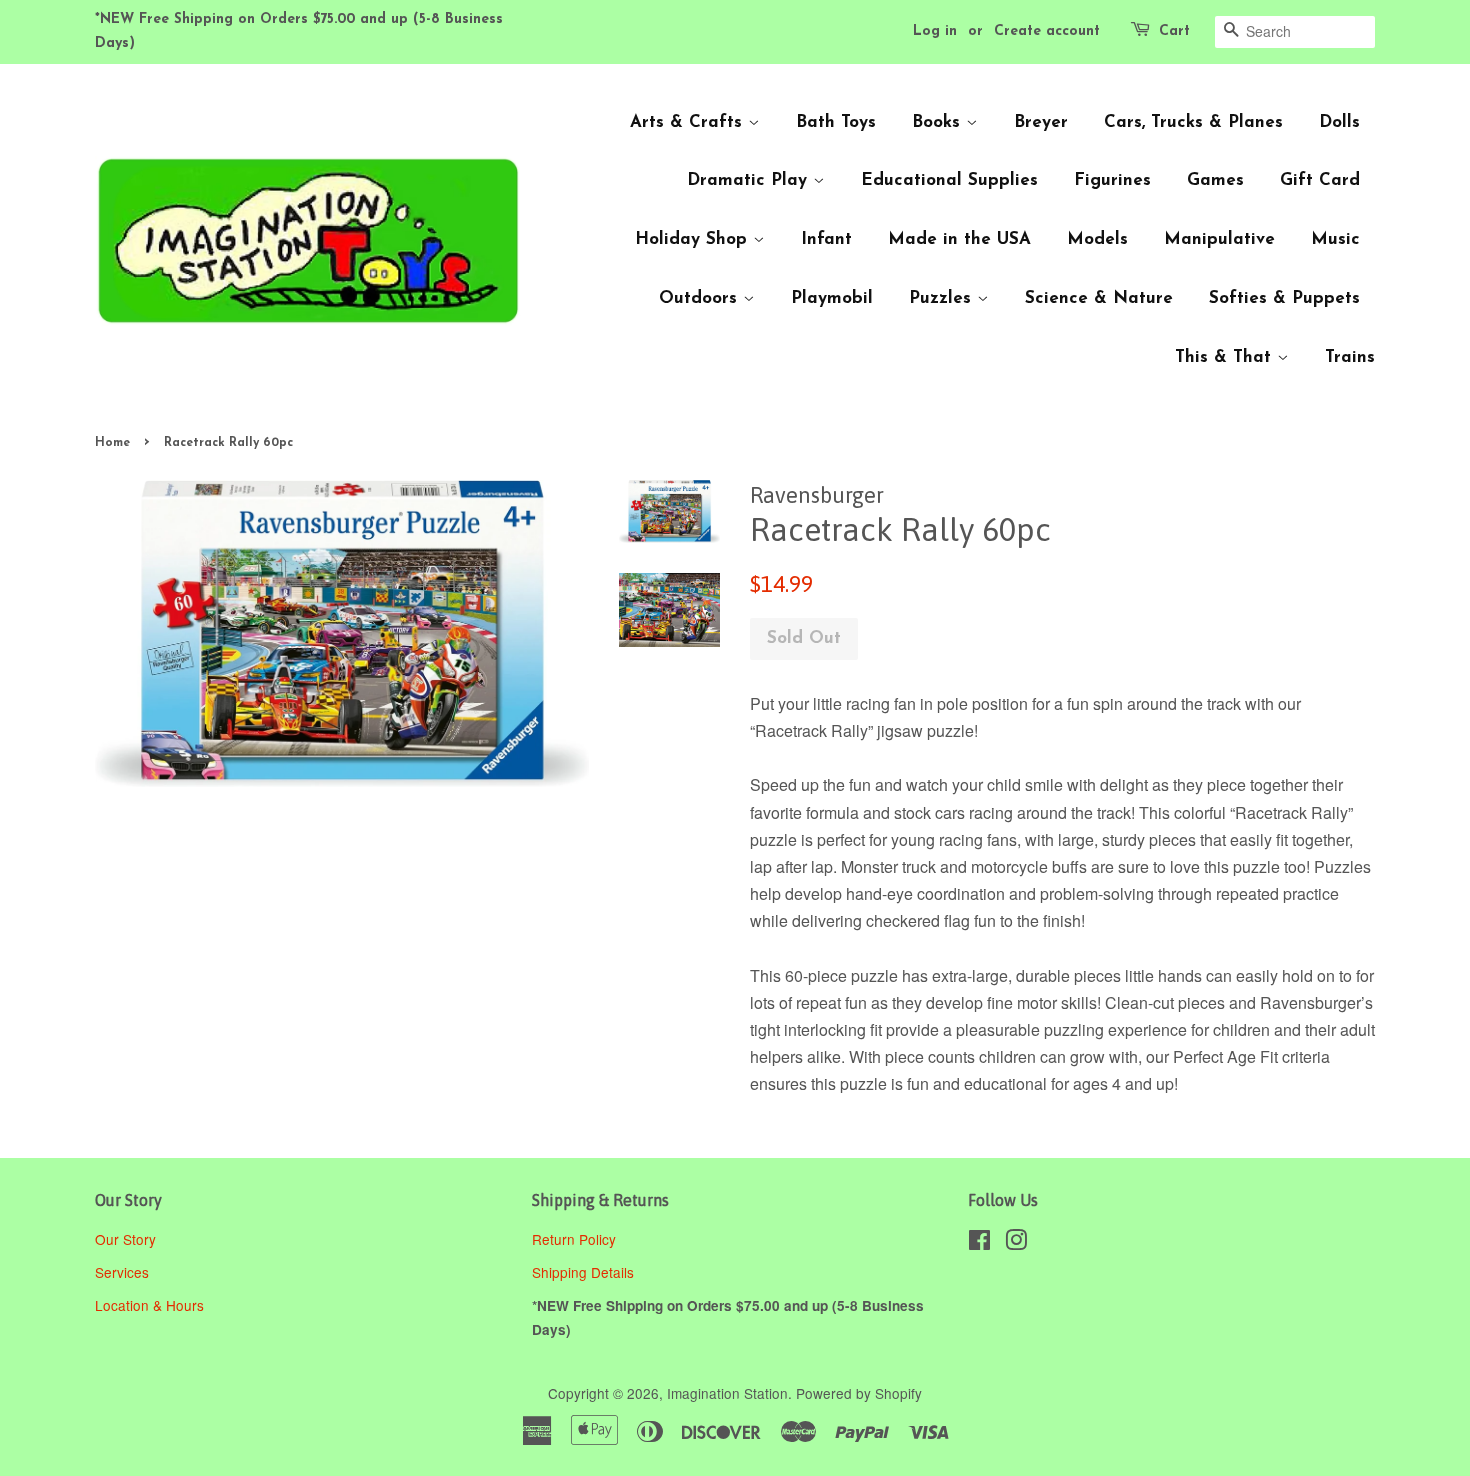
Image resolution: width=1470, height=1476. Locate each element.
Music (1335, 239)
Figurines (1112, 180)
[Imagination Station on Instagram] (1016, 1243)
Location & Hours (149, 1305)
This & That (1226, 357)
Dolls (1339, 122)
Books (939, 122)
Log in (935, 31)
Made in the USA (959, 239)
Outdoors (701, 298)
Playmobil (832, 298)
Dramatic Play (750, 180)
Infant (826, 239)
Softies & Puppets (1284, 298)
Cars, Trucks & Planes (1193, 122)
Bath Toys (836, 122)
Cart (1174, 31)
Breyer (1041, 122)
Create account (1047, 31)
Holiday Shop (694, 239)
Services (122, 1272)
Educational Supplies (949, 180)
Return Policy (576, 1239)
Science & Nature (1099, 298)
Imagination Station (727, 1393)
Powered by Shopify (859, 1393)
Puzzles (943, 298)
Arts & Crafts (689, 122)
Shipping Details (585, 1272)
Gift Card (1320, 180)
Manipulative (1219, 239)
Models (1097, 239)
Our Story (125, 1239)
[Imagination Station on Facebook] (979, 1243)
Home (112, 443)
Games (1215, 180)
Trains (1350, 357)
